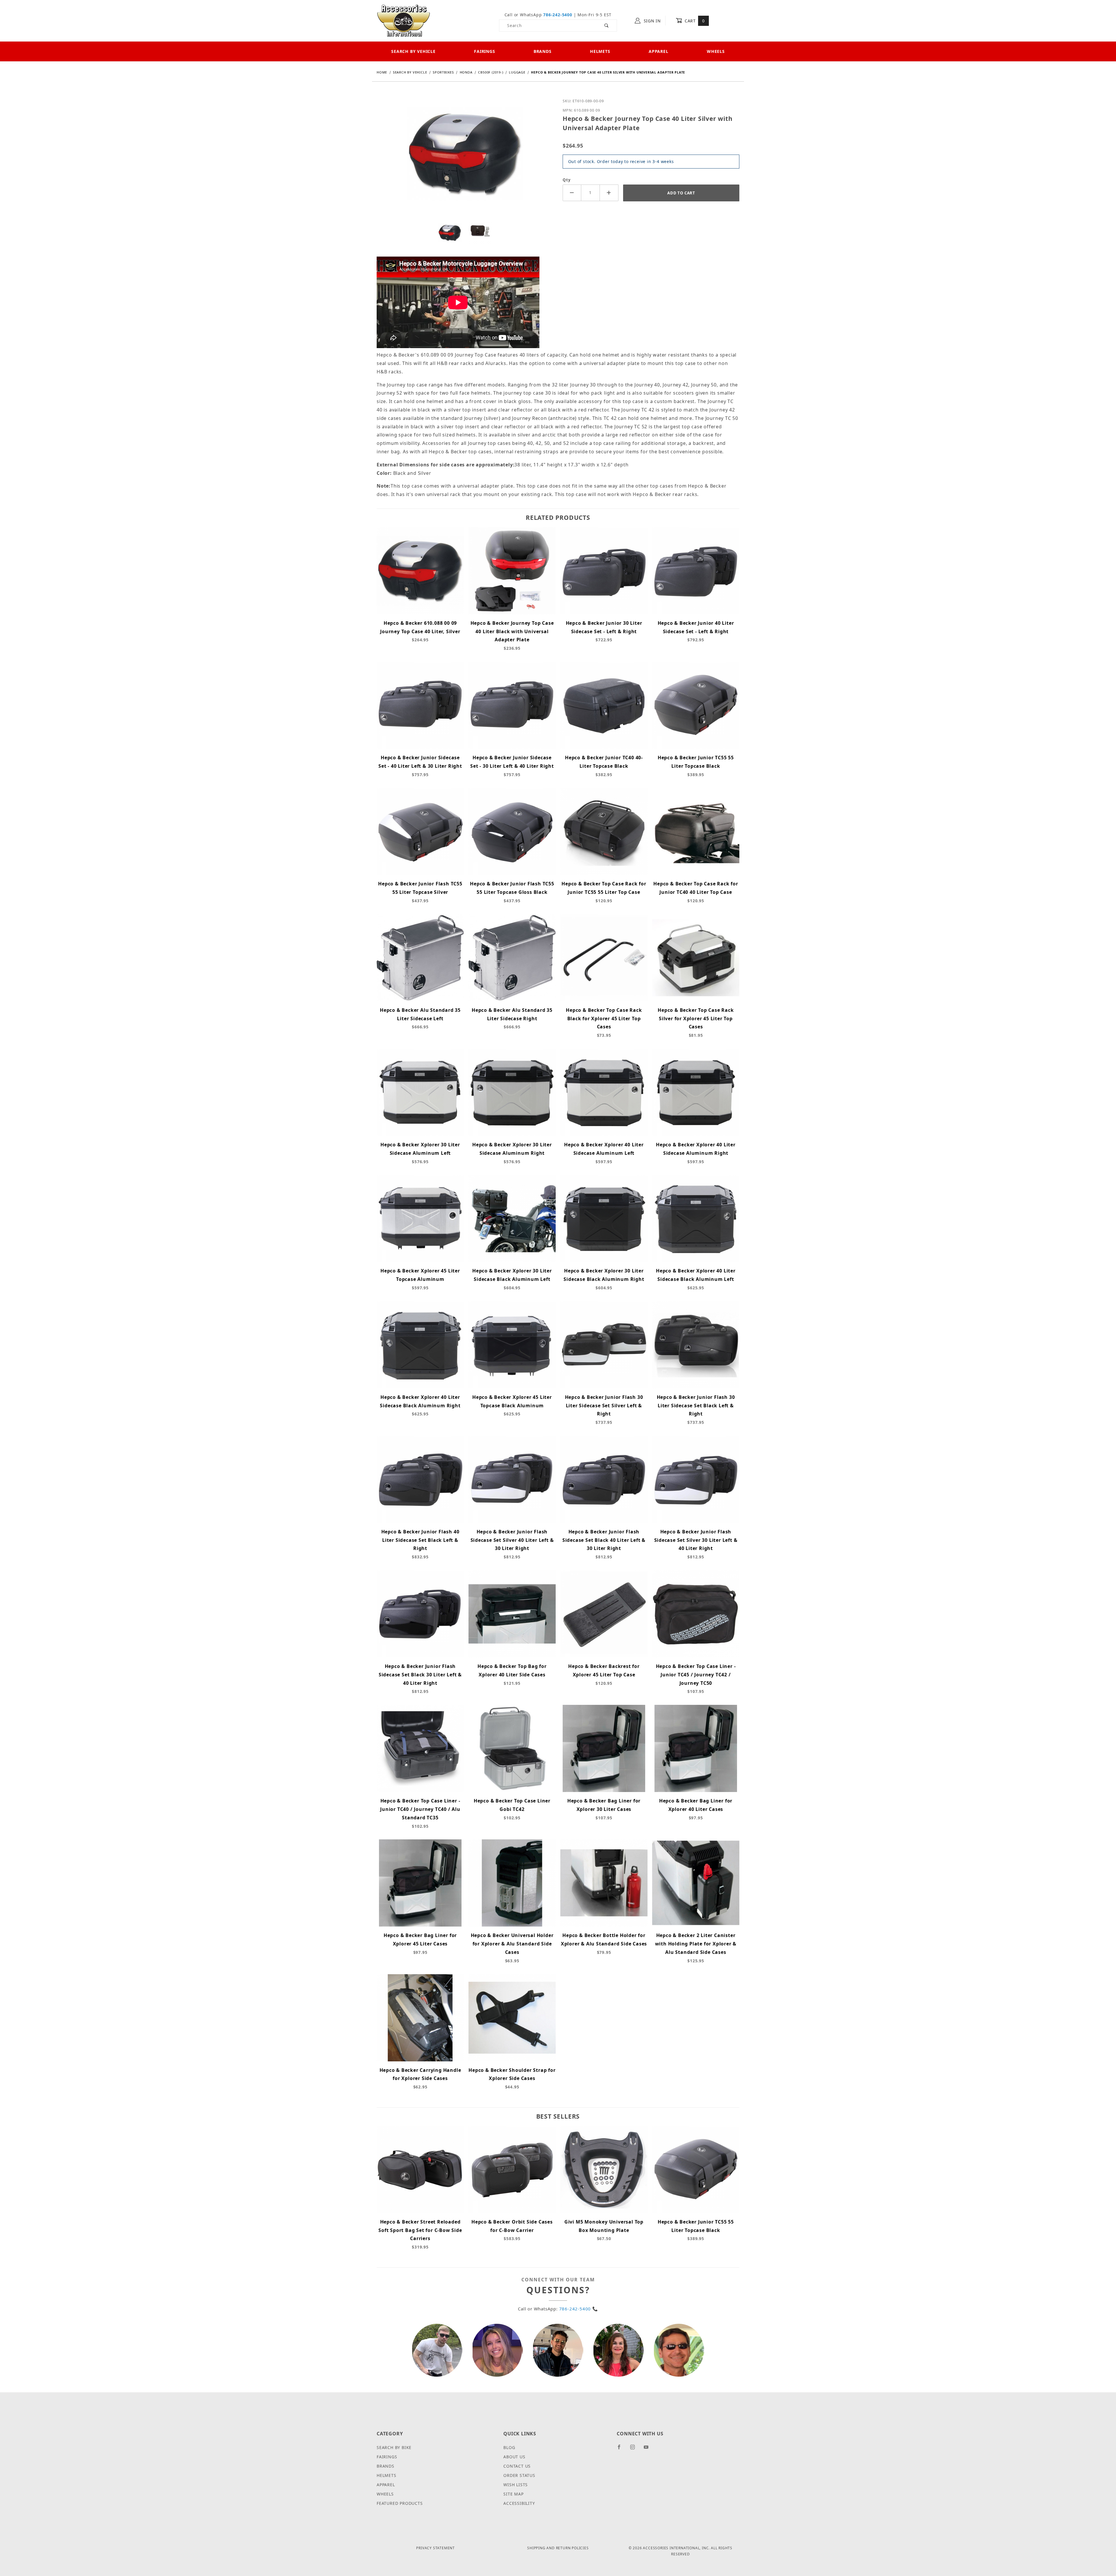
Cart (694, 21)
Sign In (652, 21)
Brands (543, 51)
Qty (567, 180)
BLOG (509, 2447)
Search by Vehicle (413, 51)
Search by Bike (394, 2447)
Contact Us (517, 2466)
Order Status (519, 2475)
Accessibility (519, 2503)
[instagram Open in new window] (635, 2449)
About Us (514, 2457)
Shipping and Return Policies (558, 2548)
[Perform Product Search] (607, 26)
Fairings (484, 51)
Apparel (659, 51)
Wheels (716, 51)
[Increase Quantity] (609, 193)
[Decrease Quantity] (572, 193)
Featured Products (400, 2503)
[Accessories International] (404, 20)
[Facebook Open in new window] (622, 2449)
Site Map (513, 2494)
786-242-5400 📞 (579, 2309)
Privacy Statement (436, 2548)
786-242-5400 (558, 15)
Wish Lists (516, 2485)
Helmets (600, 51)
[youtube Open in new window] (649, 2449)
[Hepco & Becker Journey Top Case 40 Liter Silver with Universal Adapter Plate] (465, 158)
